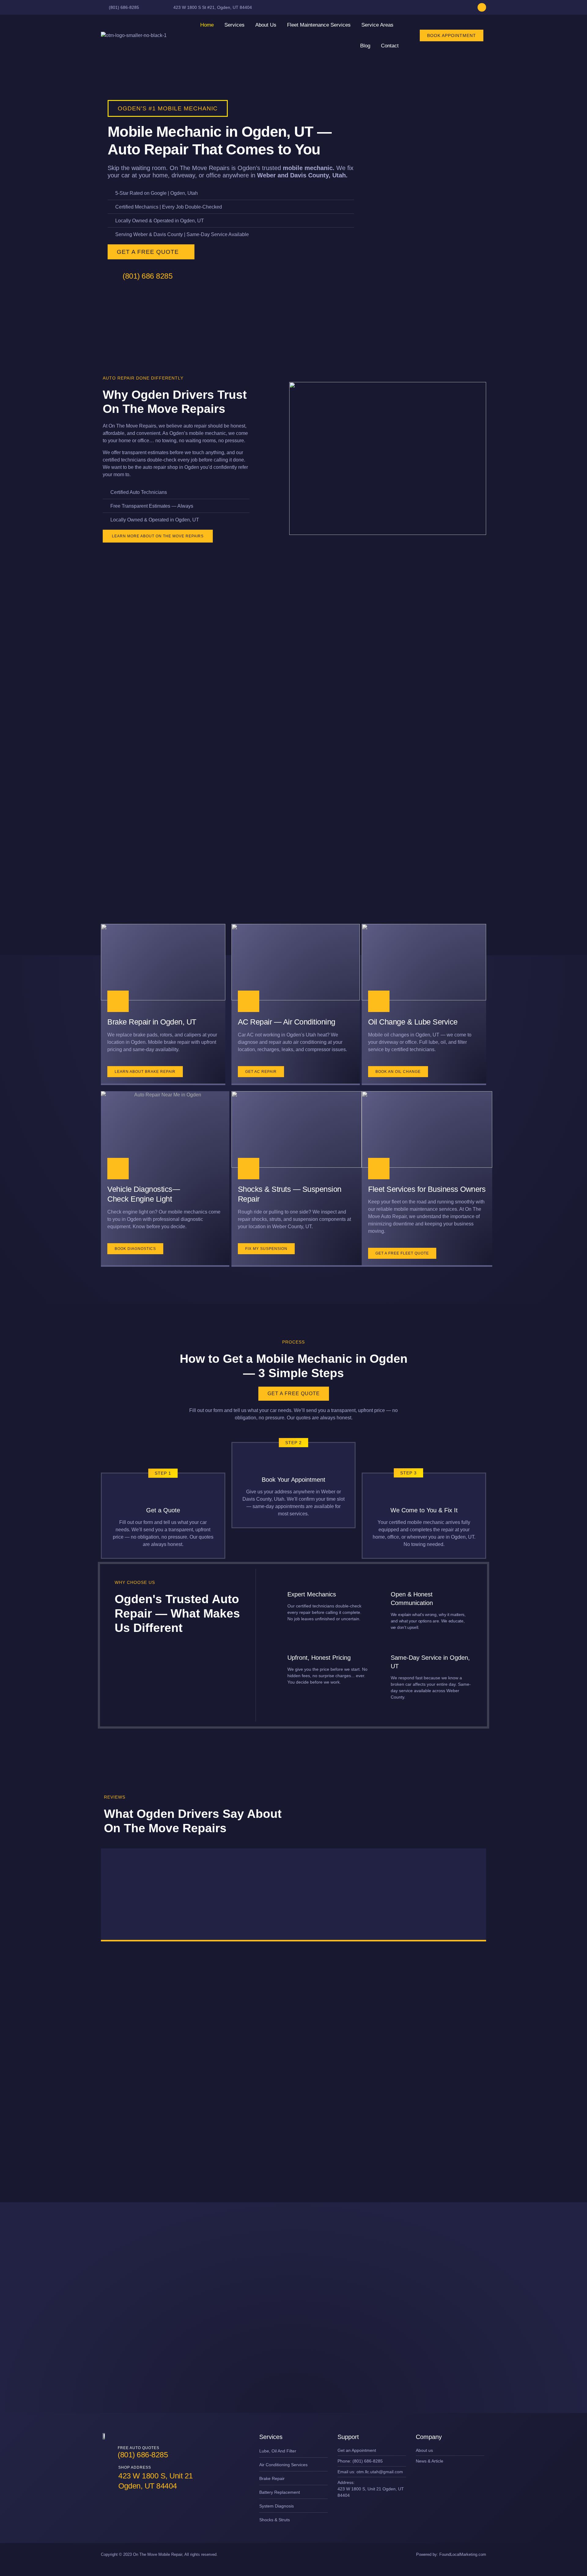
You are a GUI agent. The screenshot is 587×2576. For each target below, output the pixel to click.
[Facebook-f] (482, 7)
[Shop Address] (108, 2478)
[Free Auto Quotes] (108, 2453)
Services (234, 25)
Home (207, 25)
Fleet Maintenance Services (319, 25)
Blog (365, 46)
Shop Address (135, 2467)
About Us (266, 25)
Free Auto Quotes (138, 2448)
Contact (390, 46)
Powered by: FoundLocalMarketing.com (451, 2554)
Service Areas (377, 25)
